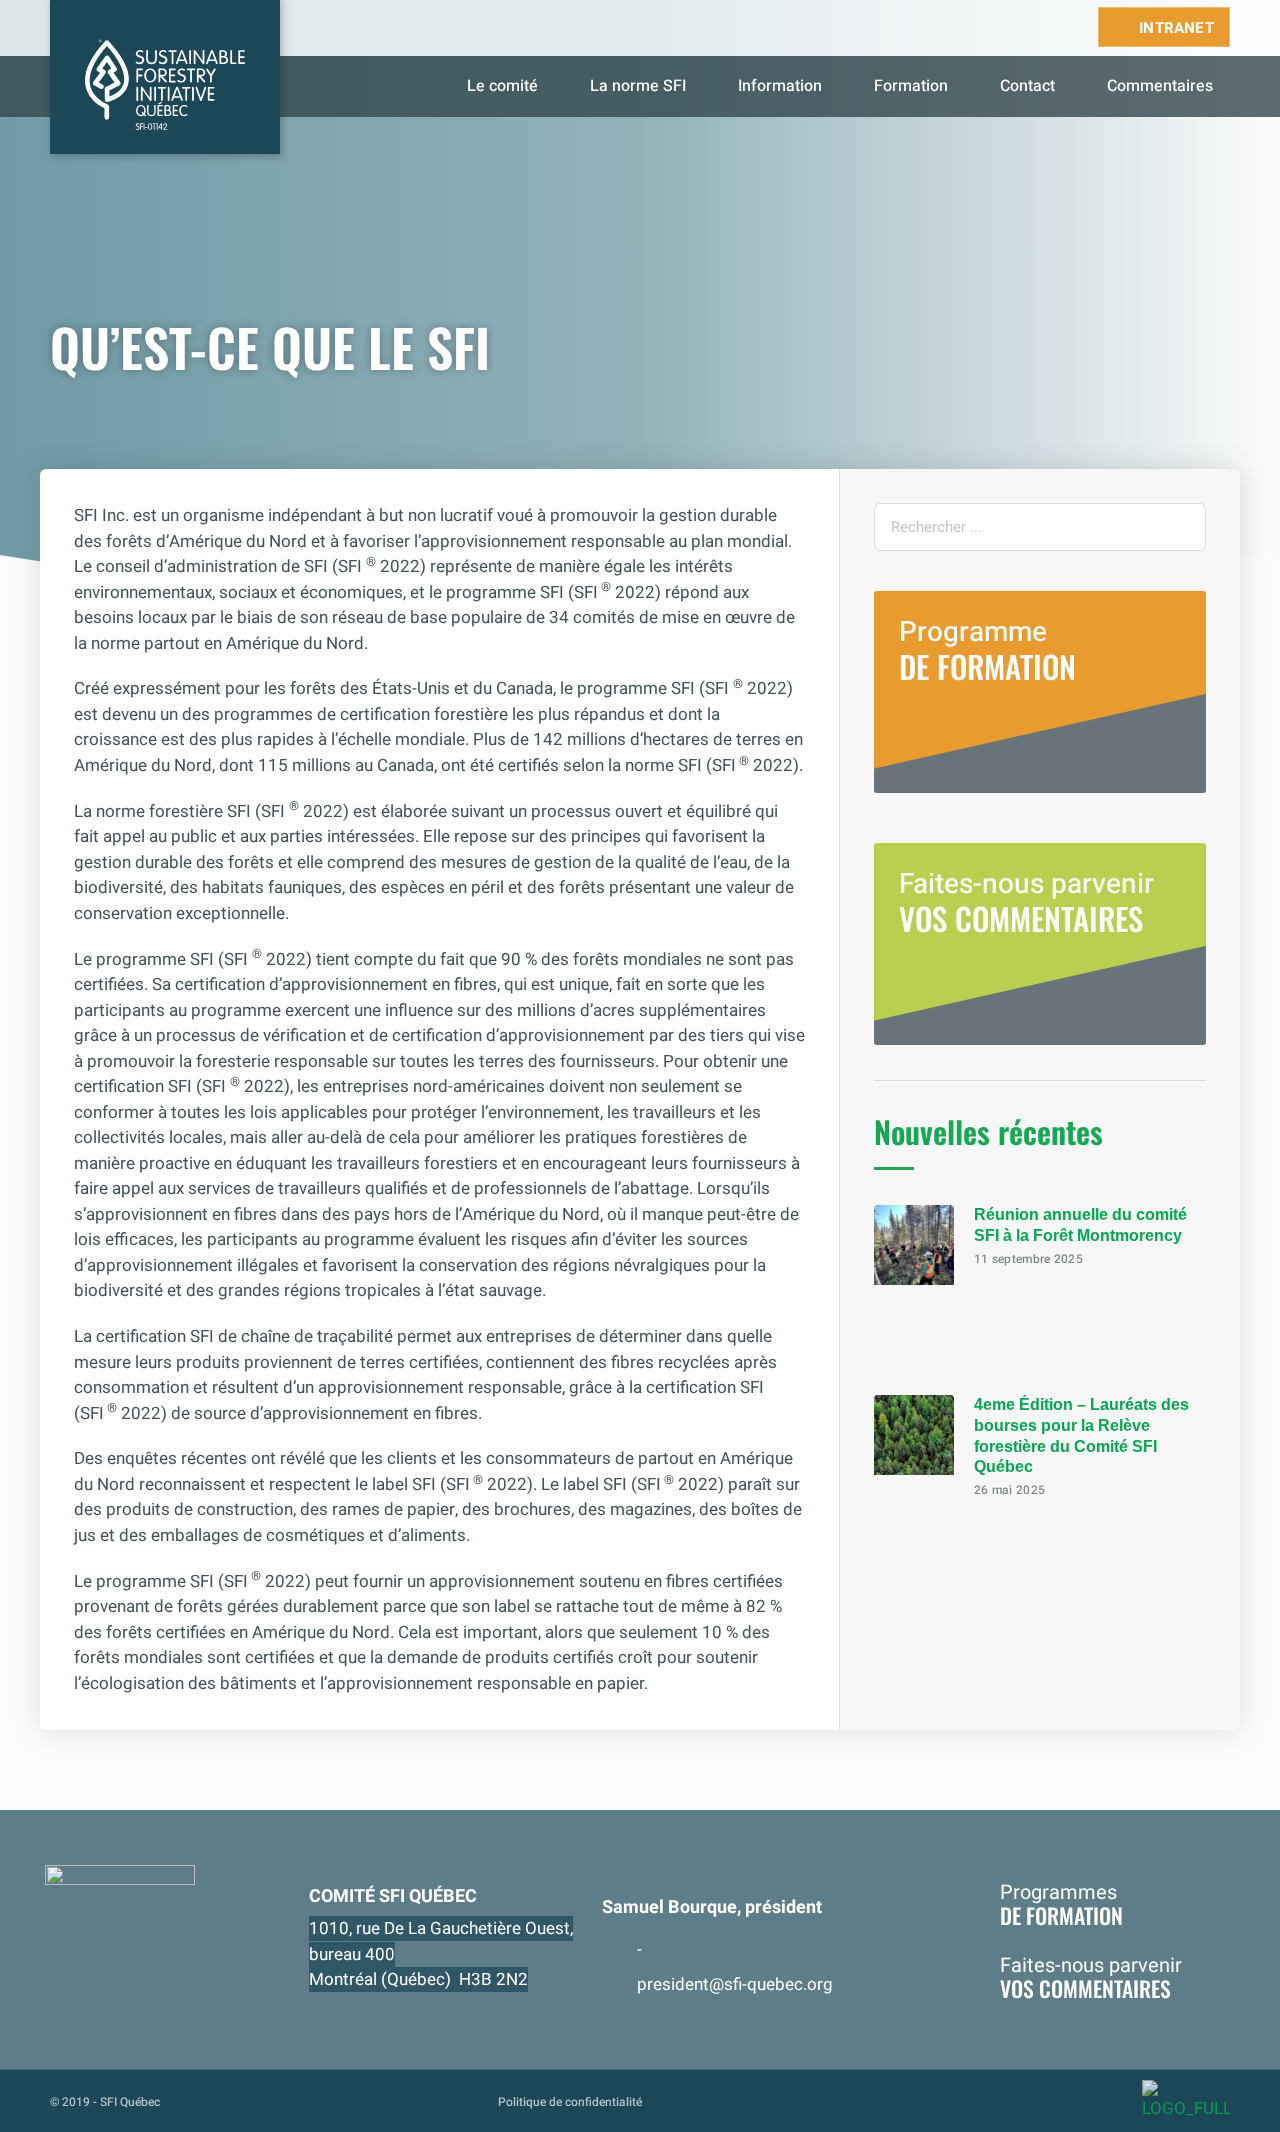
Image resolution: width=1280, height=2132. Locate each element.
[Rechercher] (1181, 527)
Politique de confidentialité (570, 2102)
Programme (987, 650)
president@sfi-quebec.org (735, 1984)
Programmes (1061, 1904)
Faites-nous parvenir (1026, 902)
